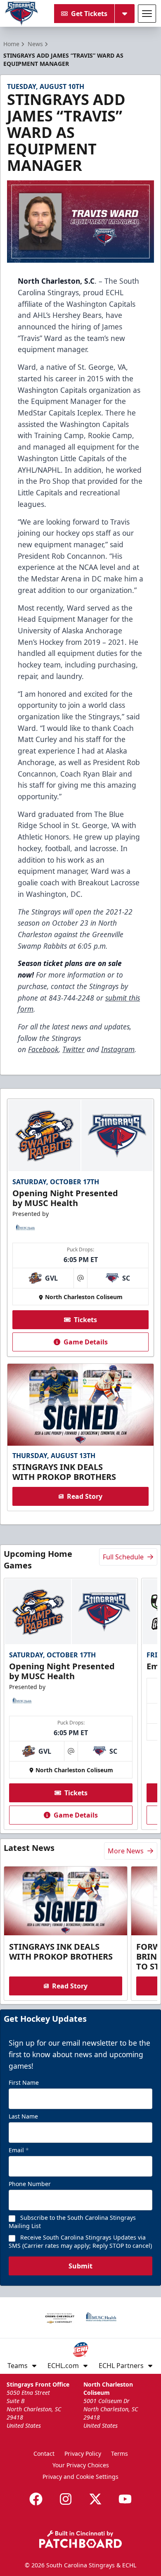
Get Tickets (89, 14)
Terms (120, 2453)
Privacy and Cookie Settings (80, 2477)
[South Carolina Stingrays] (21, 14)
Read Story (85, 1496)
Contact (44, 2453)
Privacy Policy (83, 2453)
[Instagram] (66, 2499)
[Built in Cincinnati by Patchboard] (80, 2539)
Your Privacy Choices (81, 2465)
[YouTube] (125, 2499)
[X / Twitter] (95, 2499)
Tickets (85, 1320)
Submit (80, 2266)
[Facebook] (36, 2499)
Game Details (86, 1342)
